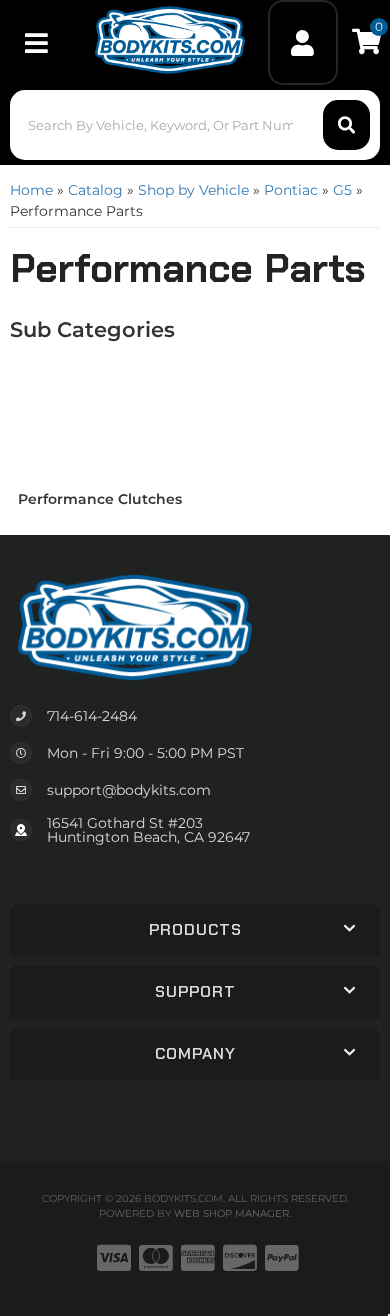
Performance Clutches (100, 499)
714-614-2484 (92, 716)
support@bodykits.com (129, 790)
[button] (195, 125)
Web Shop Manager (231, 1213)
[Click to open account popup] (303, 42)
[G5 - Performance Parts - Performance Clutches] (100, 418)
